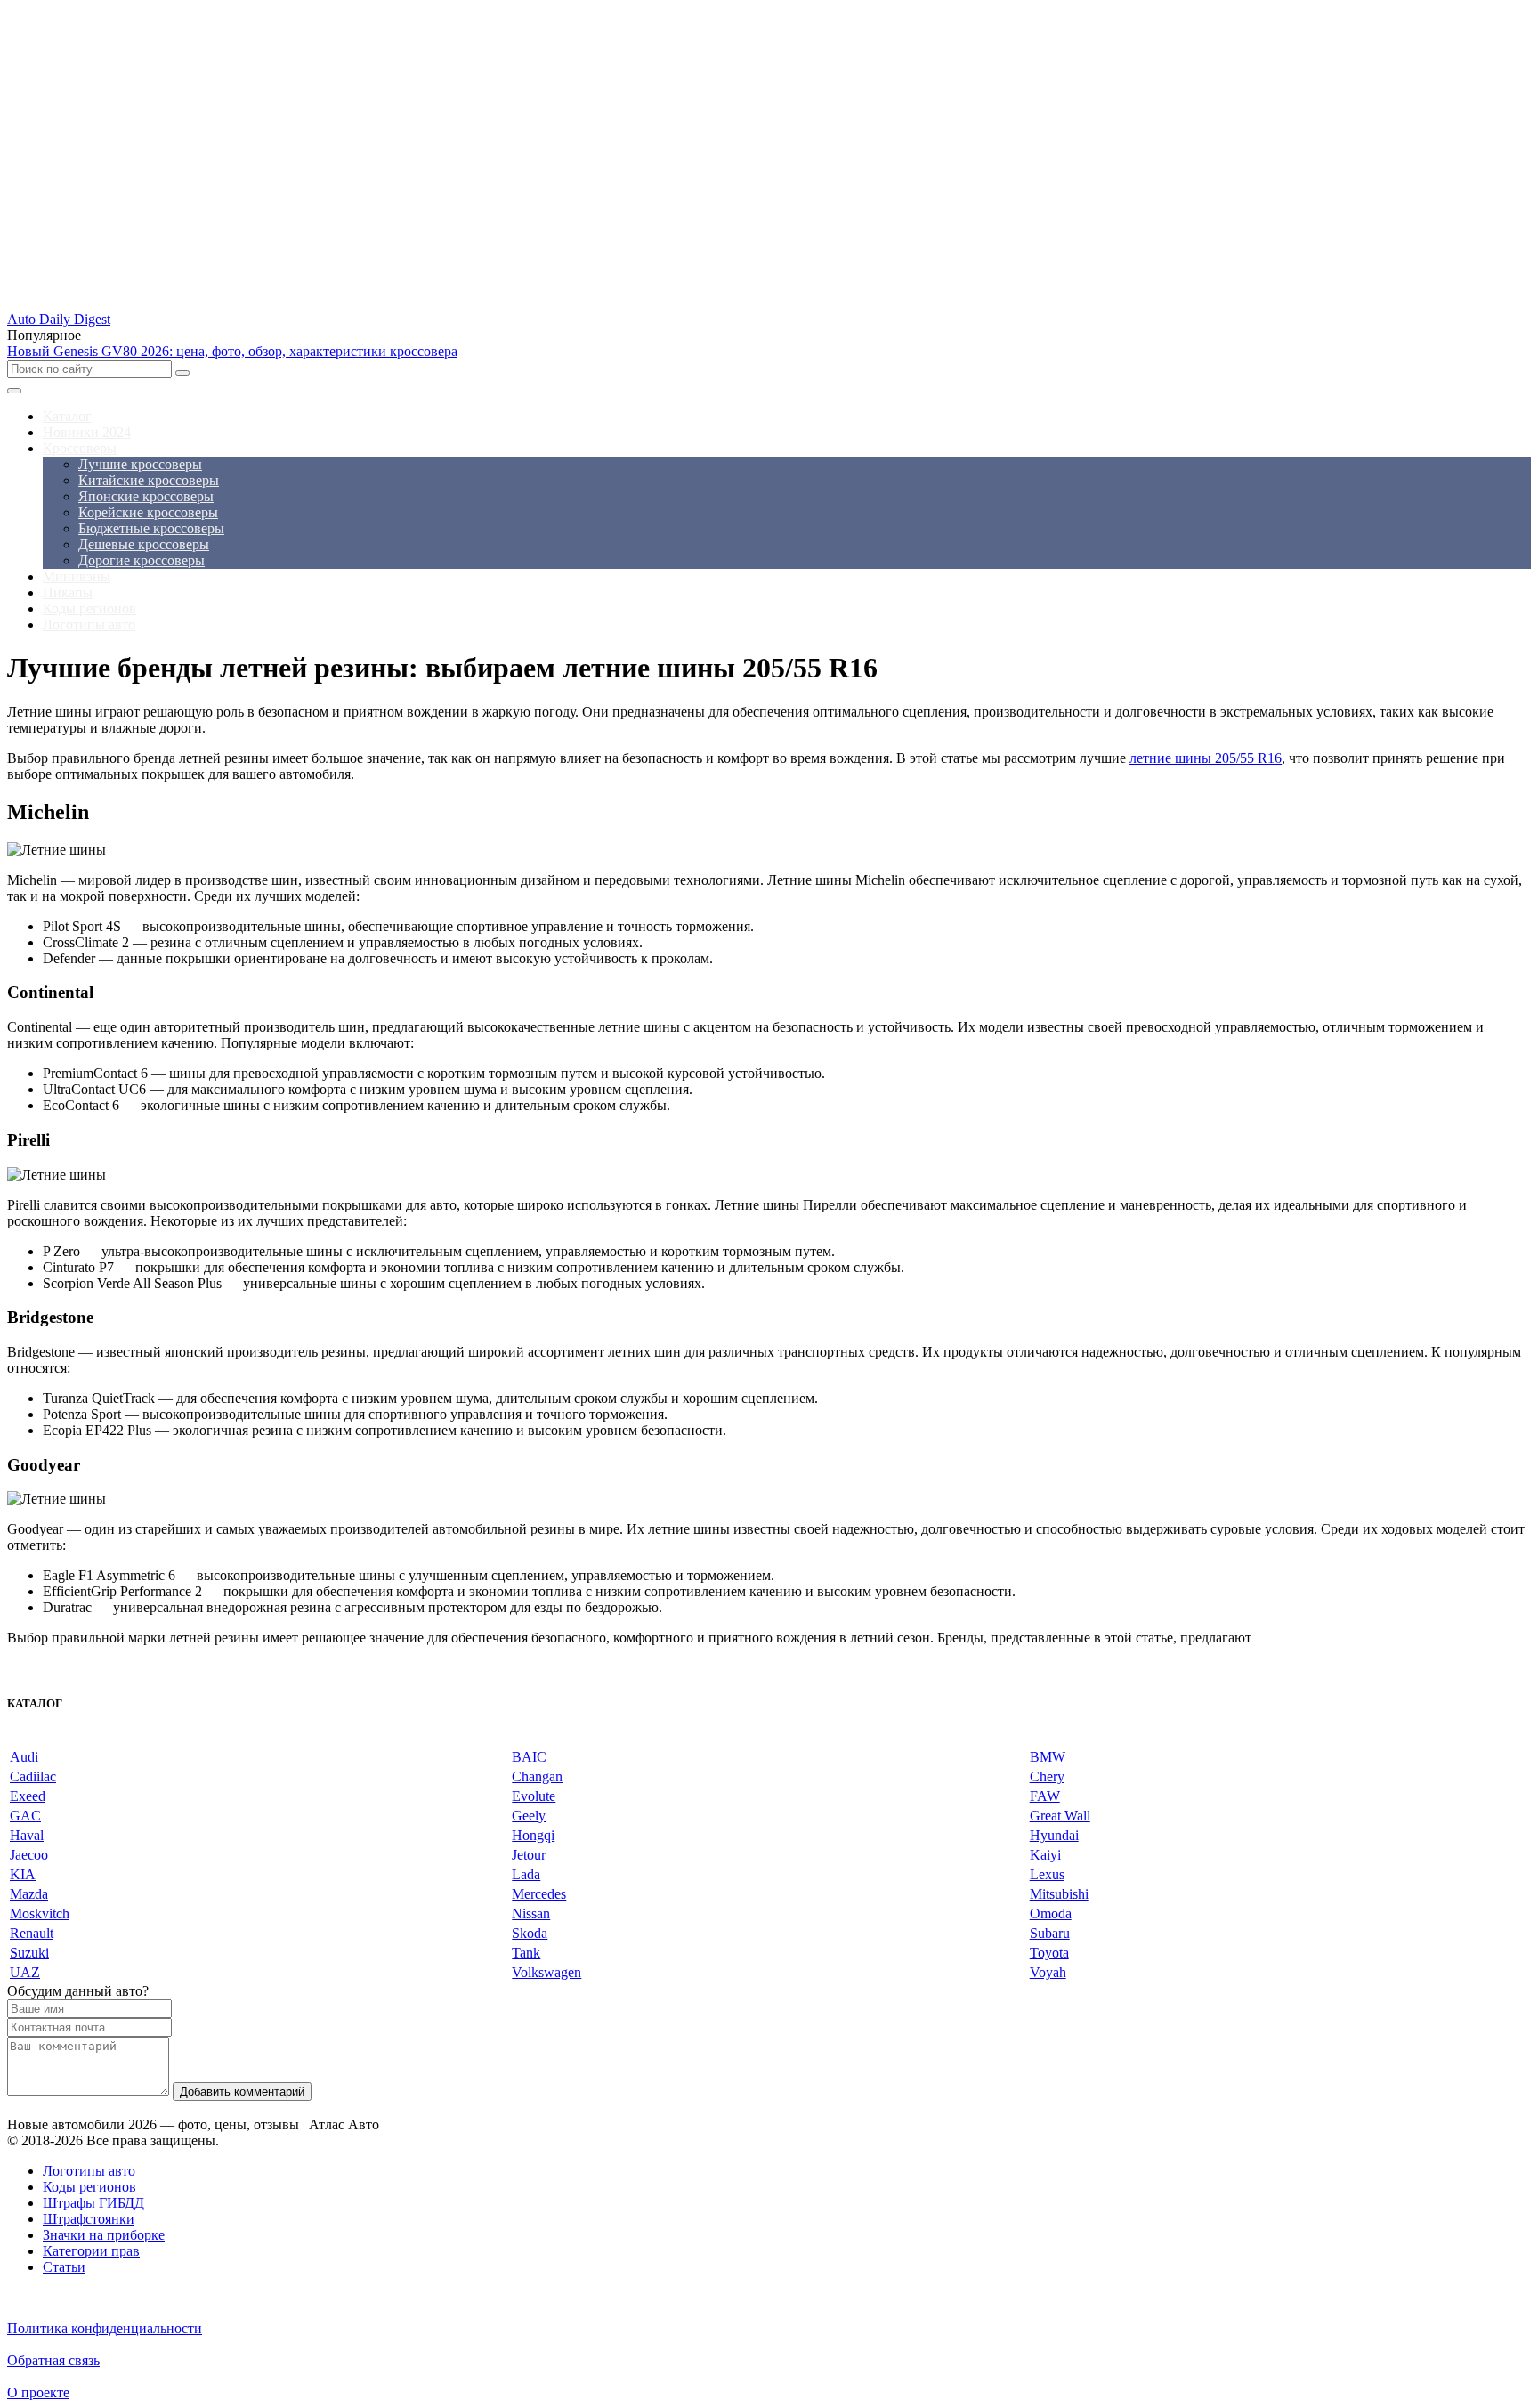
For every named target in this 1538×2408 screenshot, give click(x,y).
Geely (529, 1816)
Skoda (530, 1933)
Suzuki (29, 1953)
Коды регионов (89, 2187)
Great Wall (1060, 1816)
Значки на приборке (104, 2235)
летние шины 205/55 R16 (1206, 758)
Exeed (28, 1796)
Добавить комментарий (242, 2092)
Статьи (64, 2267)
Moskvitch (40, 1913)
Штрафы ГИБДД (93, 2203)
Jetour (529, 1855)
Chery (1047, 1776)
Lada (526, 1874)
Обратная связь (53, 2360)
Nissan (531, 1913)
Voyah (1048, 1972)
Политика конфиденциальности (105, 2328)
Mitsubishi (1059, 1894)
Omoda (1051, 1913)
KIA (23, 1874)
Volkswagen (546, 1972)
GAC (25, 1816)
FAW (1045, 1796)
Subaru (1050, 1933)
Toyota (1049, 1953)
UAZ (25, 1972)
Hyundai (1054, 1835)
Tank (526, 1953)
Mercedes (539, 1894)
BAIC (529, 1757)
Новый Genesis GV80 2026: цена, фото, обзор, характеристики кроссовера (232, 351)
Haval (27, 1835)
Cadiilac (33, 1776)
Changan (537, 1776)
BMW (1048, 1757)
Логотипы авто (89, 2171)
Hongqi (533, 1835)
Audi (24, 1757)
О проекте (38, 2392)
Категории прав (91, 2251)
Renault (32, 1933)
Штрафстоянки (89, 2219)
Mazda (29, 1894)
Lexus (1047, 1874)
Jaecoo (29, 1855)
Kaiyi (1045, 1855)
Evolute (534, 1796)
